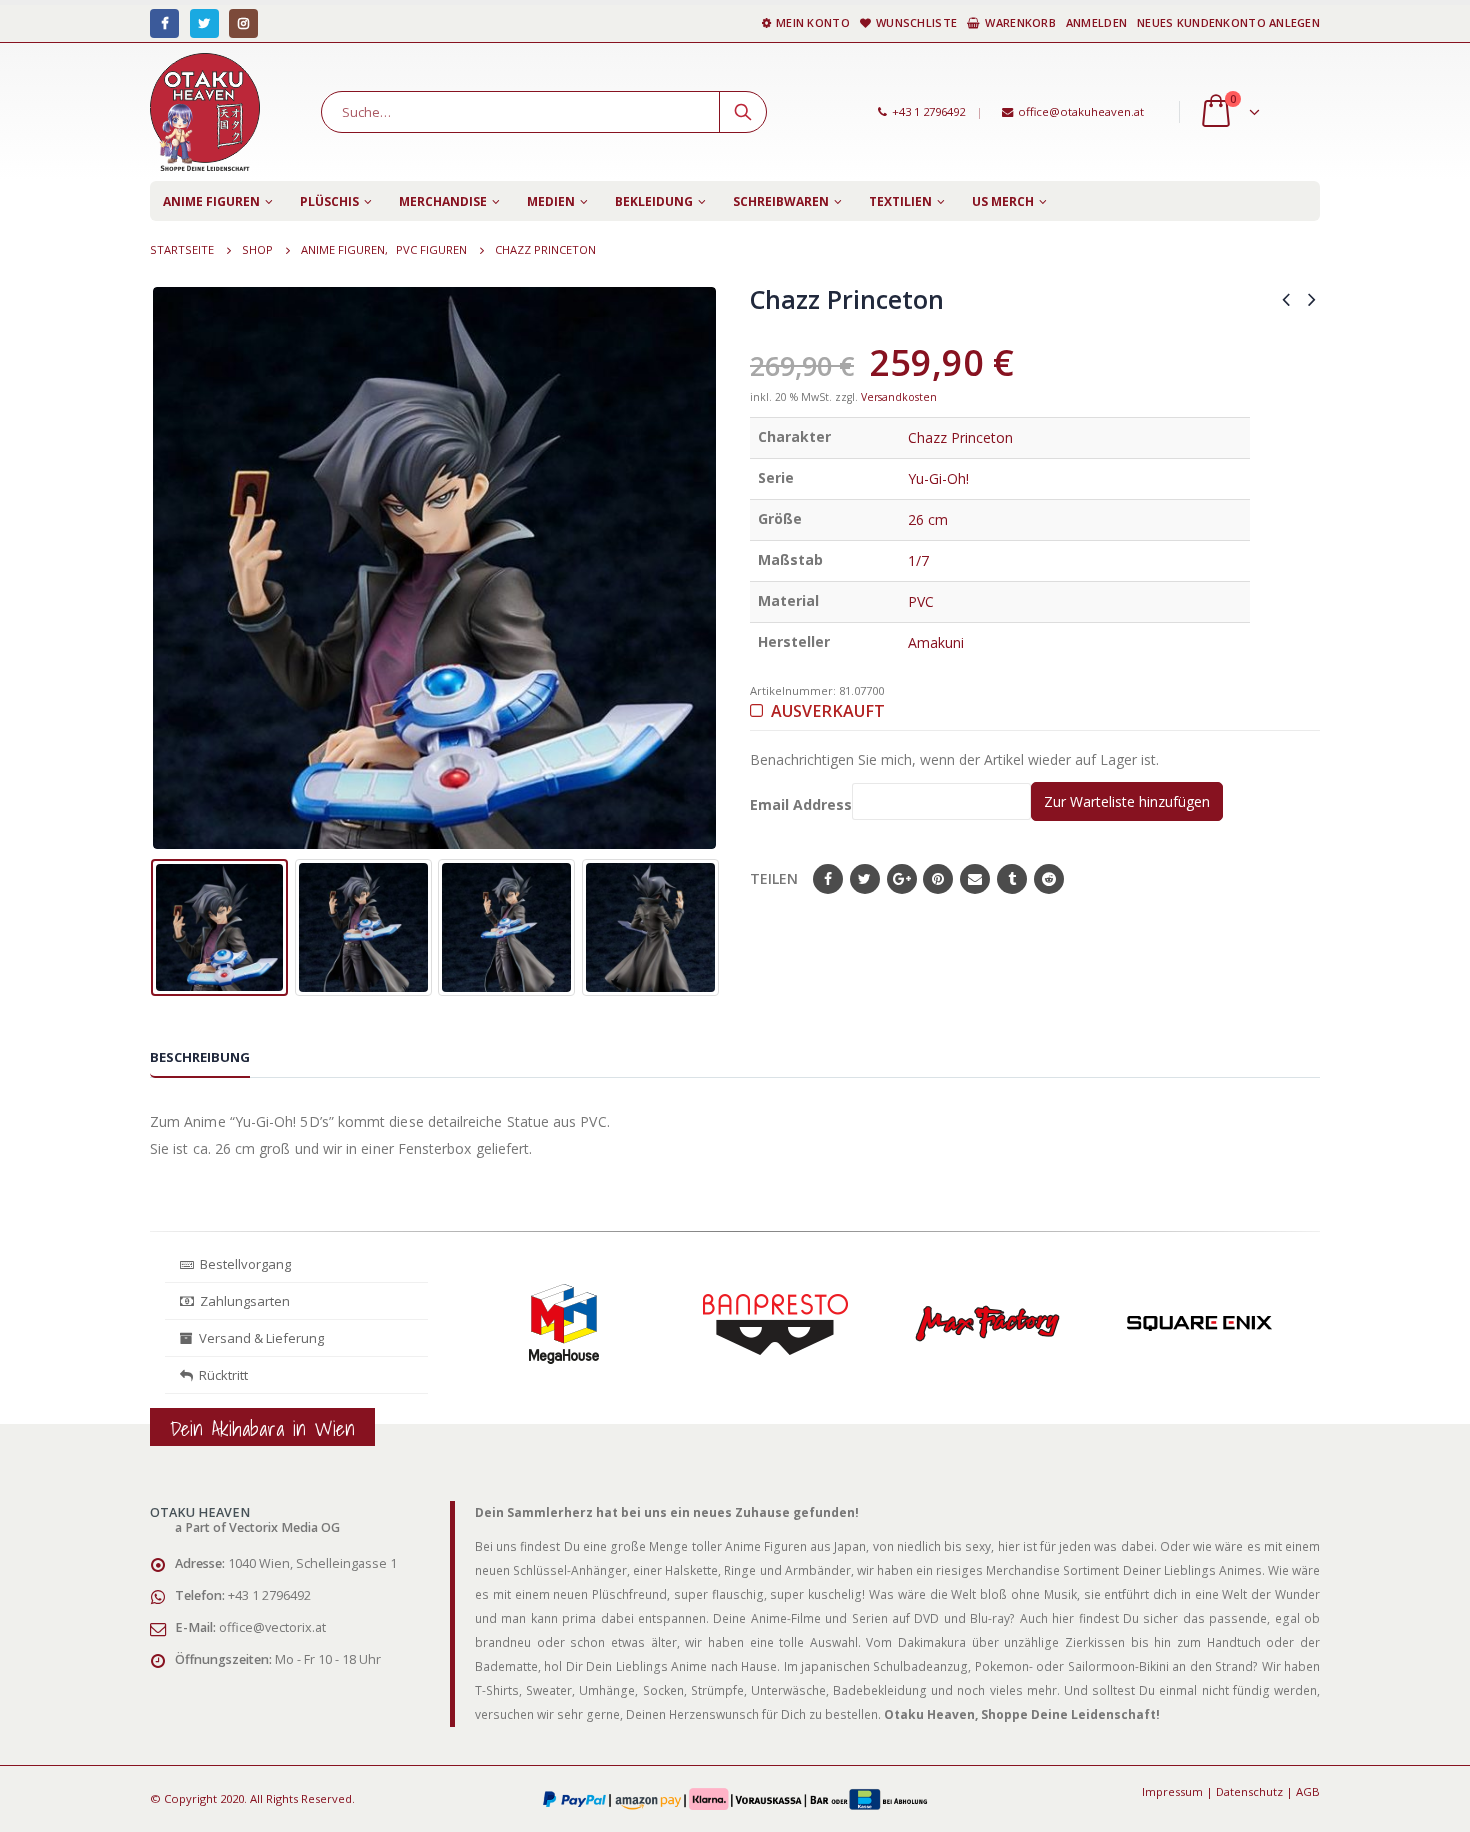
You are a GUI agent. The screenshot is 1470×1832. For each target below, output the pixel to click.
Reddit (1049, 879)
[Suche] (743, 112)
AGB (1308, 1791)
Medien (551, 201)
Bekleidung (654, 201)
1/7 (918, 560)
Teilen (774, 878)
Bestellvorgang (242, 1264)
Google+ (902, 879)
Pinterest (938, 879)
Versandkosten (899, 397)
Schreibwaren (781, 201)
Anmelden (1096, 22)
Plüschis (329, 201)
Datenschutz (1249, 1791)
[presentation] (165, 568)
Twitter (865, 879)
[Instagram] (243, 23)
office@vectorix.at (272, 1627)
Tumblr (1012, 879)
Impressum (1172, 1791)
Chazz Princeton (960, 437)
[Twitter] (204, 23)
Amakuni (936, 642)
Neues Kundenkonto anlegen (1228, 22)
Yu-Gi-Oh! (938, 478)
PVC (921, 601)
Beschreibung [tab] (200, 1057)
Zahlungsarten (245, 1301)
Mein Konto (813, 22)
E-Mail (975, 879)
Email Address (801, 804)
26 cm (928, 519)
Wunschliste (916, 22)
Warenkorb (1020, 22)
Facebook (828, 879)
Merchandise (443, 201)
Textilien (900, 201)
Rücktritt (220, 1375)
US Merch (1003, 201)
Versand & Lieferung (258, 1338)
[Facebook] (164, 23)
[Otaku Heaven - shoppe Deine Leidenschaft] (205, 112)
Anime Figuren (211, 201)
